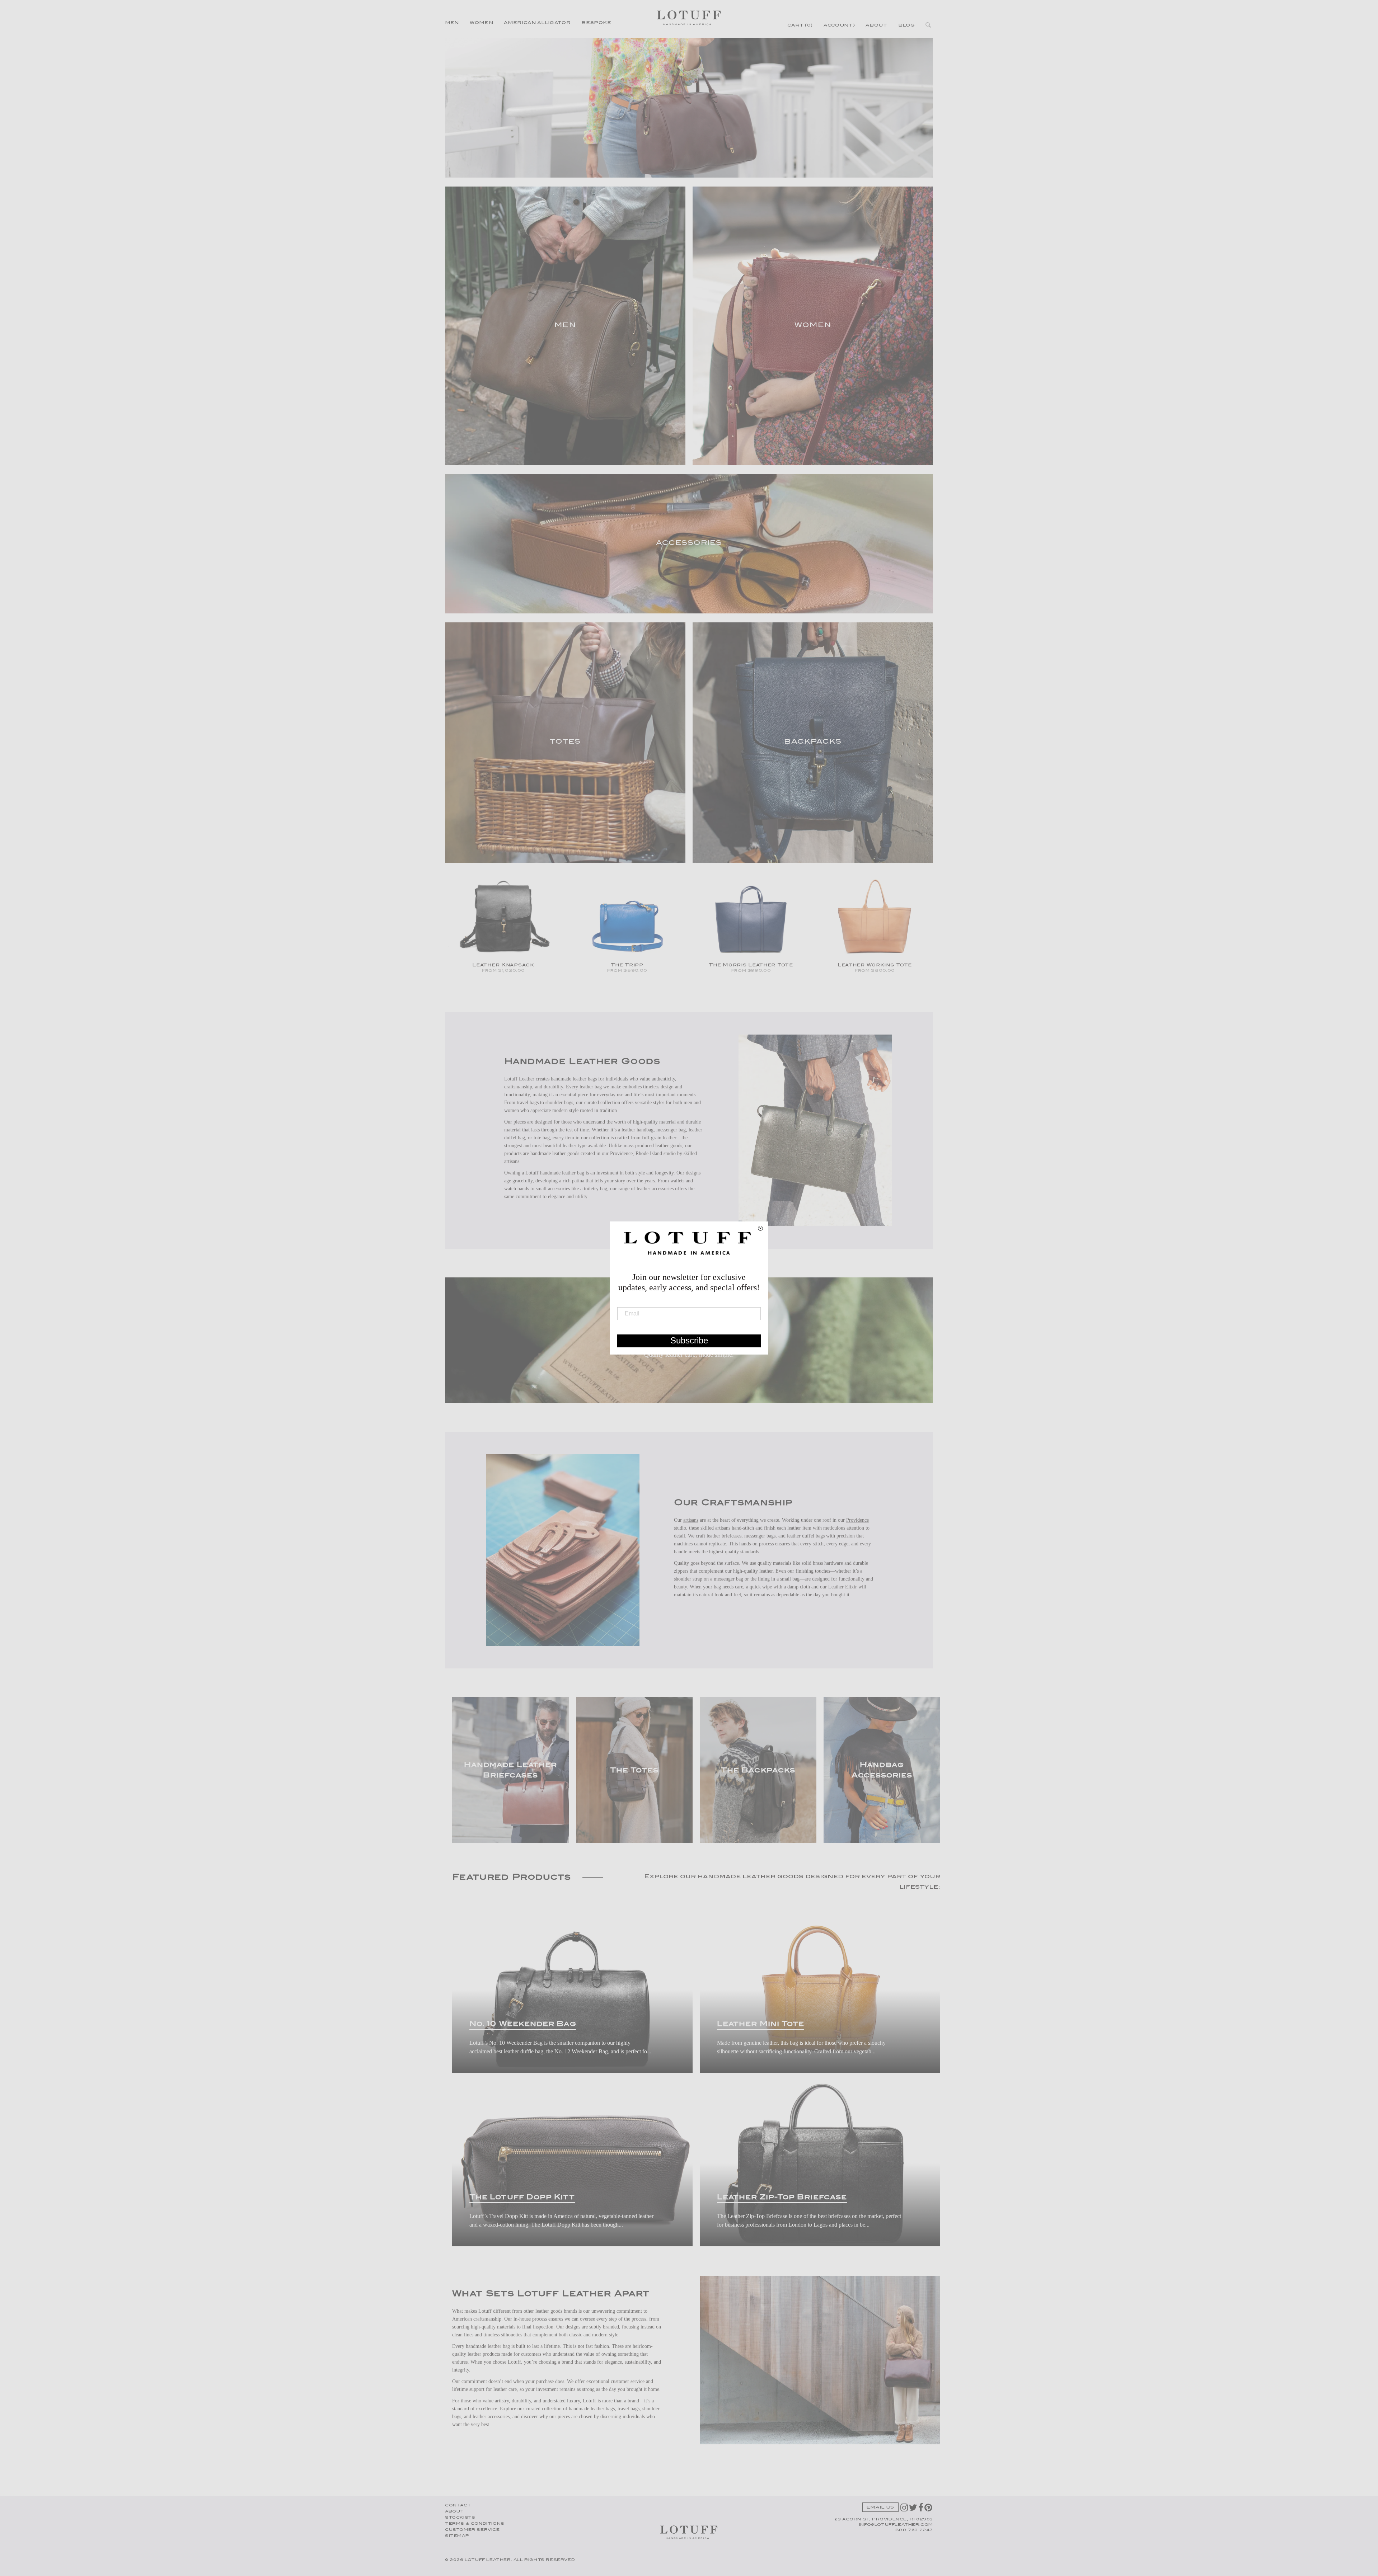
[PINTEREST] (929, 2510)
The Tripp (627, 965)
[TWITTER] (914, 2510)
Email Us (880, 2508)
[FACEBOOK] (921, 2510)
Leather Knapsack (503, 965)
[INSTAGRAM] (905, 2510)
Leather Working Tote (875, 965)
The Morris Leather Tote (751, 965)
